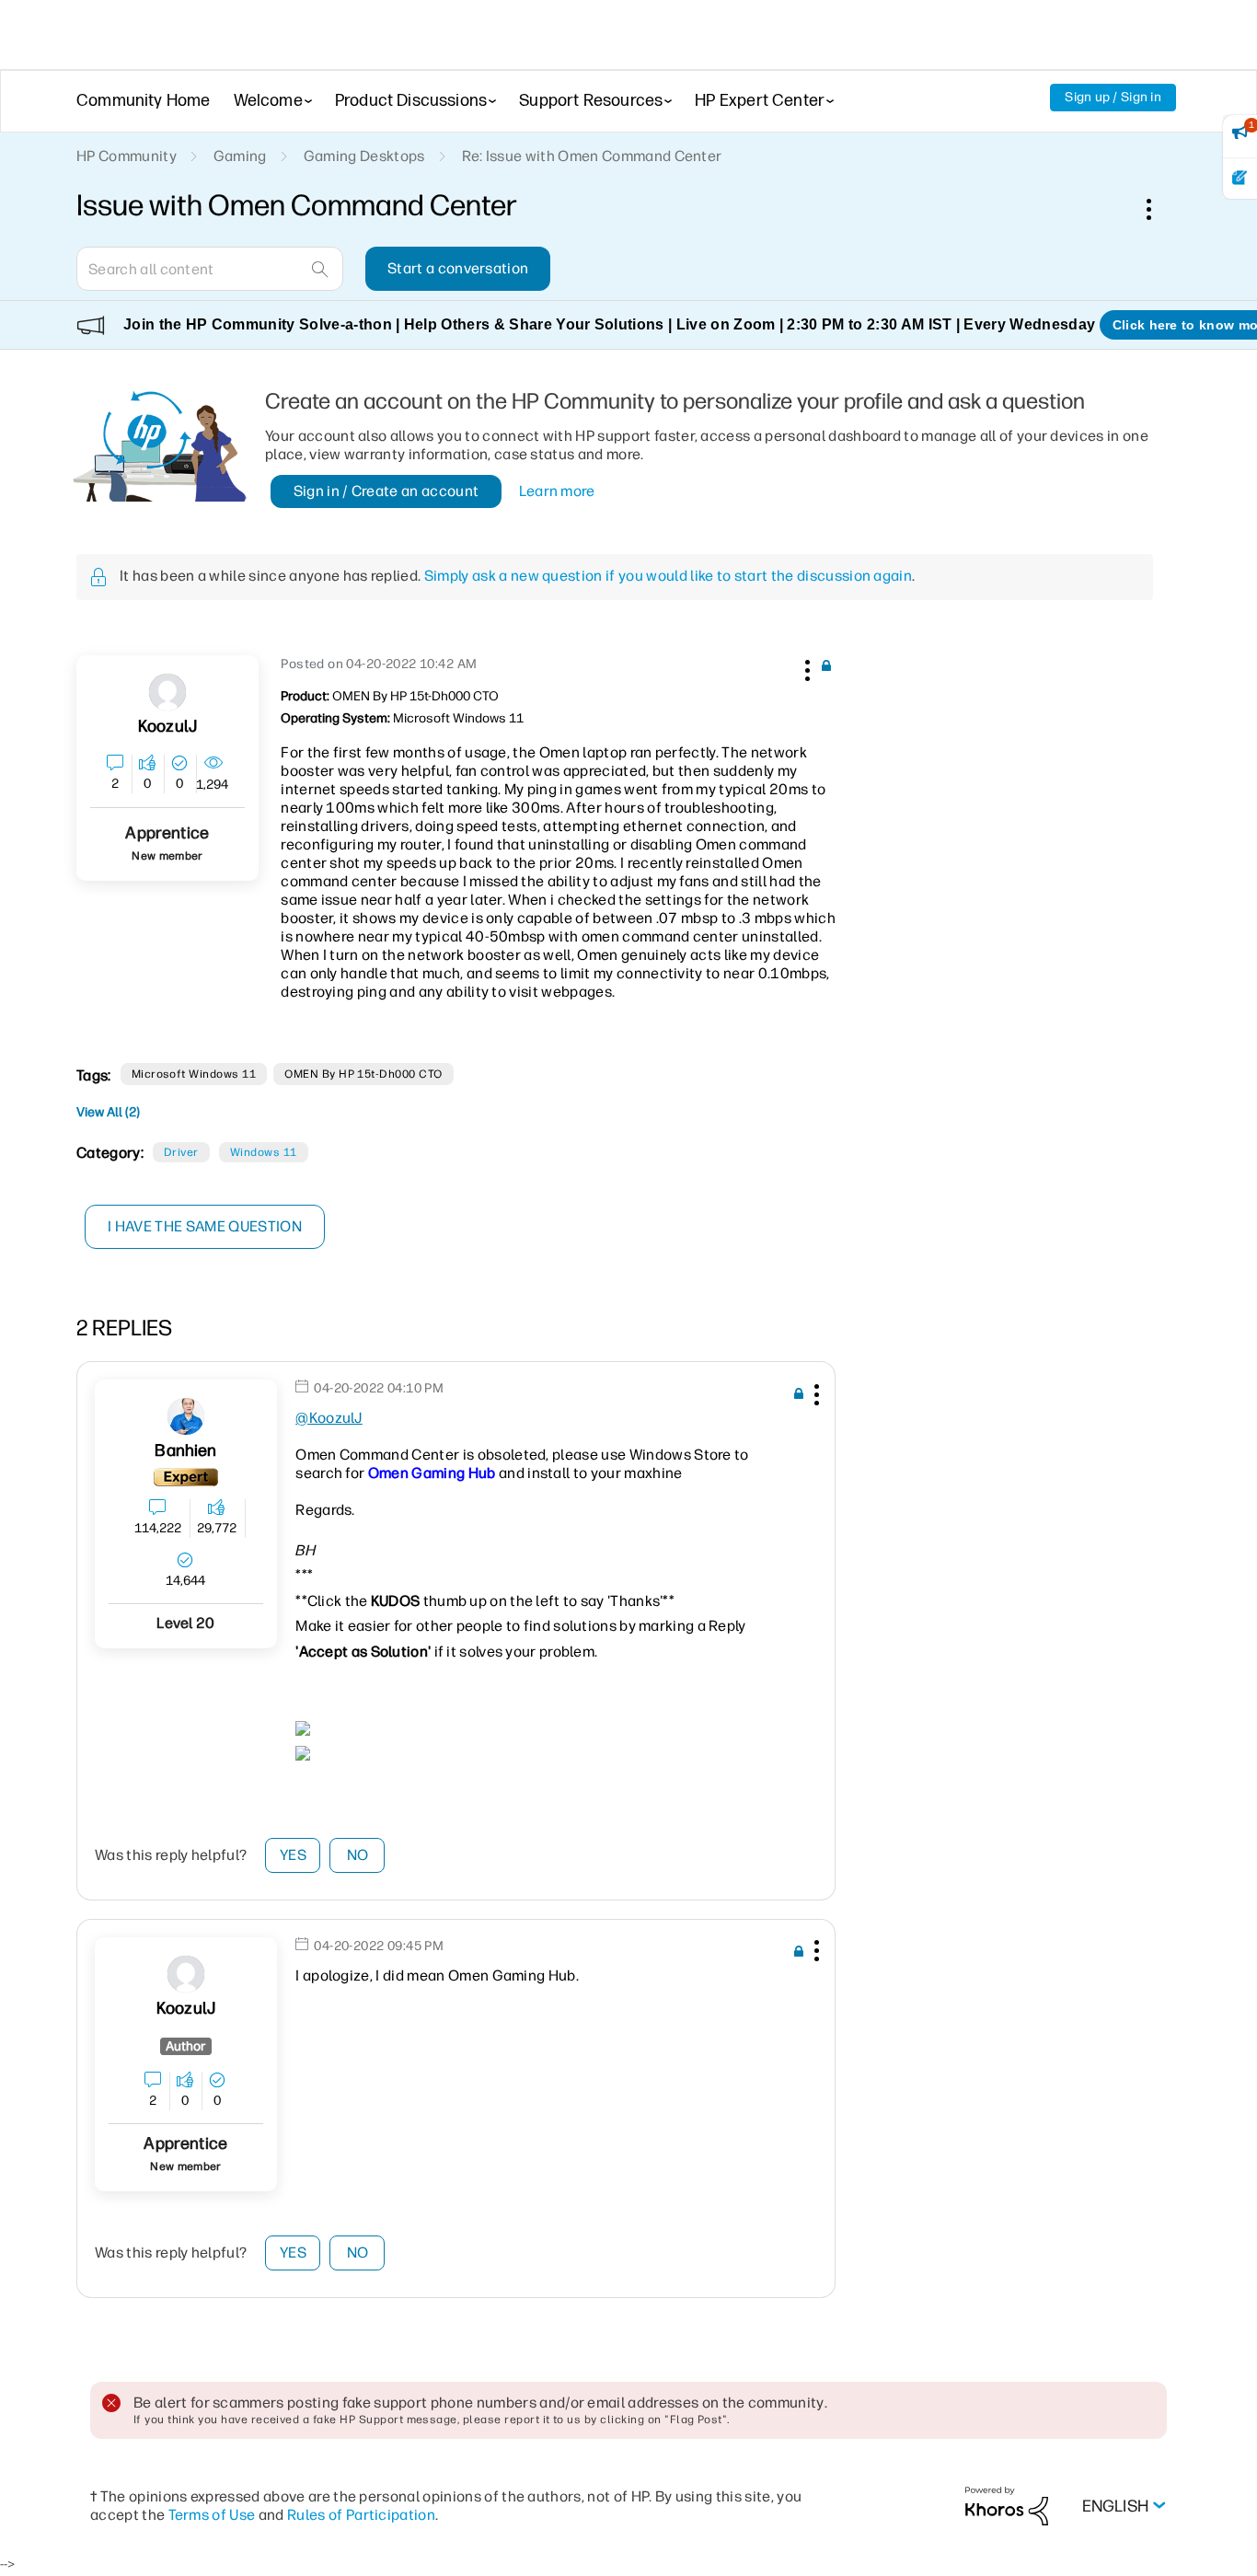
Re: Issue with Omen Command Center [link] (592, 156)
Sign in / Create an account (386, 491)
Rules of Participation (361, 2515)
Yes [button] (293, 1855)
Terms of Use (212, 2515)
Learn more (557, 491)
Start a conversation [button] (458, 268)
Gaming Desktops (364, 156)
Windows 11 (264, 1152)
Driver (181, 1152)
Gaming (240, 156)
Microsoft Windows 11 (194, 1074)
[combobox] (210, 269)
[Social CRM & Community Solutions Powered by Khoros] (1007, 2506)
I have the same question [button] (205, 1226)
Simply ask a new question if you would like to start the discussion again (668, 576)
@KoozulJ (329, 1418)
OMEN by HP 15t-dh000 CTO (363, 1074)
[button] (805, 667)
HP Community (127, 156)
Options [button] (1159, 209)
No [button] (358, 1855)
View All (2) (108, 1112)
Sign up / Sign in (1113, 97)
